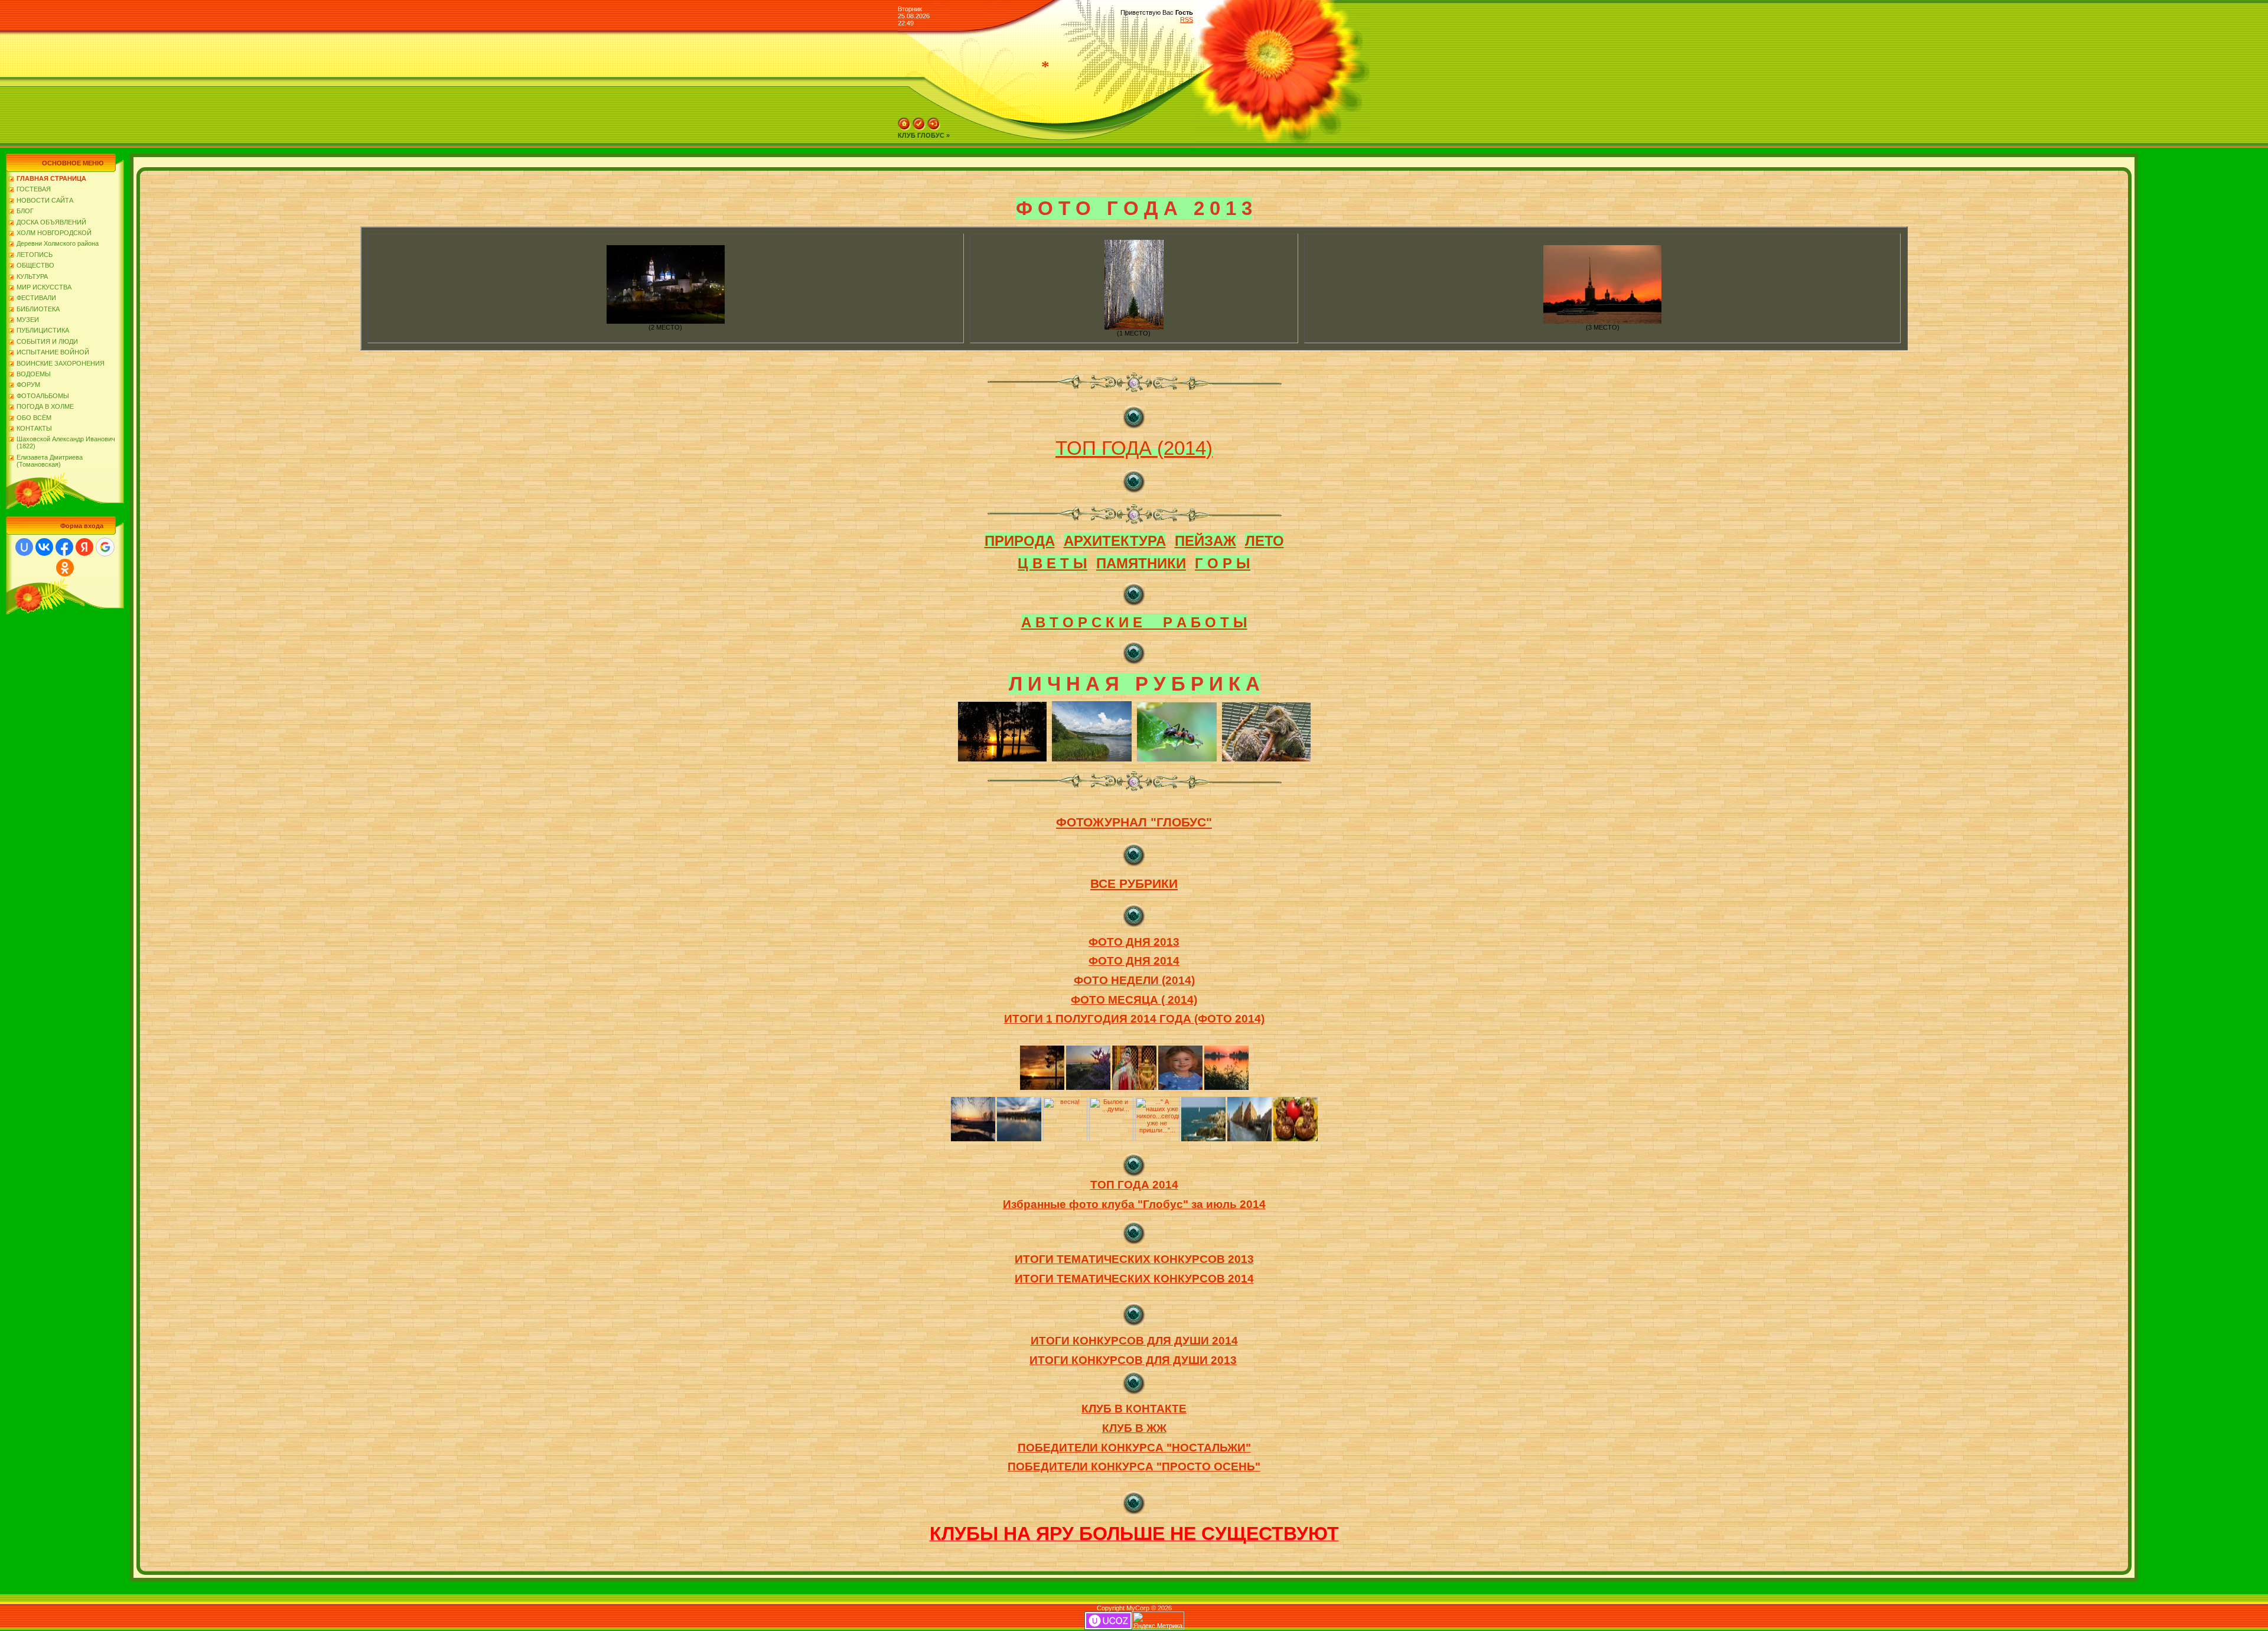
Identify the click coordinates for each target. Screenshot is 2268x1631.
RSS (1187, 19)
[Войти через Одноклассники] (65, 568)
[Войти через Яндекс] (84, 547)
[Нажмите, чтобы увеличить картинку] (666, 321)
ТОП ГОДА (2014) (1134, 448)
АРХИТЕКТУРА (1115, 541)
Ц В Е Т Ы (1052, 563)
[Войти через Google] (105, 547)
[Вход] (934, 128)
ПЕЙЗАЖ (1205, 541)
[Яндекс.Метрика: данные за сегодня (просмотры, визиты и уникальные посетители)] (1158, 1621)
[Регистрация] (919, 128)
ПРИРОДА (1020, 541)
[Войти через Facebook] (64, 547)
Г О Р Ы (1223, 563)
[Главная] (904, 128)
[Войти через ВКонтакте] (44, 547)
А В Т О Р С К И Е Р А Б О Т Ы (1134, 622)
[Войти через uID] (24, 547)
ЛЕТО (1265, 541)
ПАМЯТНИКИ (1141, 563)
